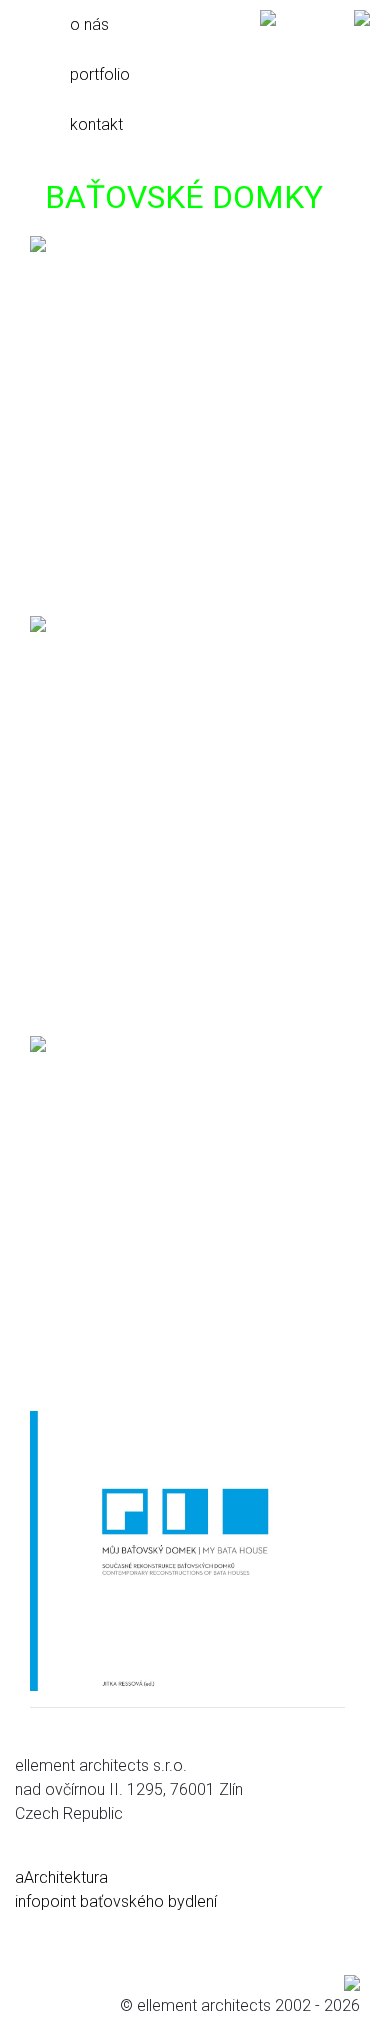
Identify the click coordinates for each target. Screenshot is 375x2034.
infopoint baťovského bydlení (116, 1901)
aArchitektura (61, 1877)
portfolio (100, 74)
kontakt (96, 124)
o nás (89, 24)
